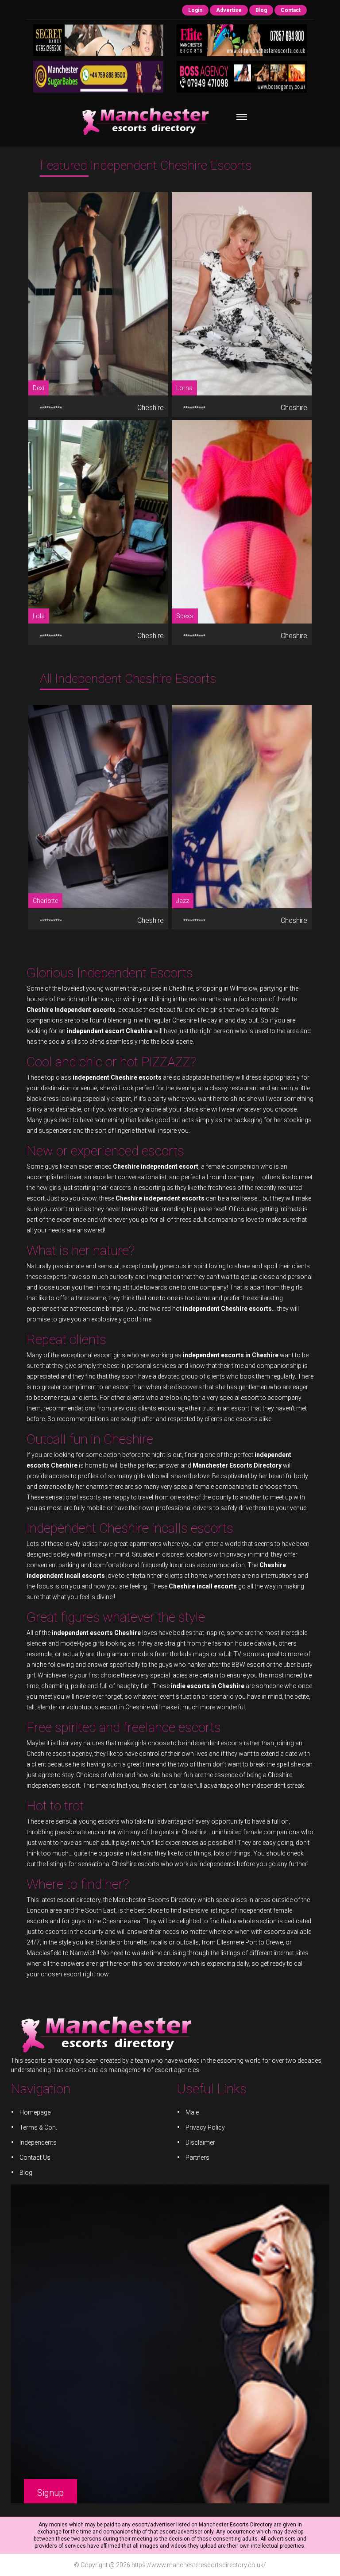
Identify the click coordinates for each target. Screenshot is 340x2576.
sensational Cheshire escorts (119, 1864)
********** (51, 408)
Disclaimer (200, 2142)
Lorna (184, 388)
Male (192, 2112)
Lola (39, 616)
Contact (291, 10)
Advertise (229, 10)
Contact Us (35, 2158)
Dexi (39, 388)
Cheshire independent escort (156, 1166)
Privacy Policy (205, 2127)
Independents (38, 2142)
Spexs (185, 616)
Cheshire (150, 408)
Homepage (35, 2112)
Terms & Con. (38, 2127)
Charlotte (45, 901)
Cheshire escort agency (59, 1754)
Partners (197, 2158)
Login (195, 10)
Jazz (183, 901)
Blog (261, 10)
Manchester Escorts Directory (155, 1900)
